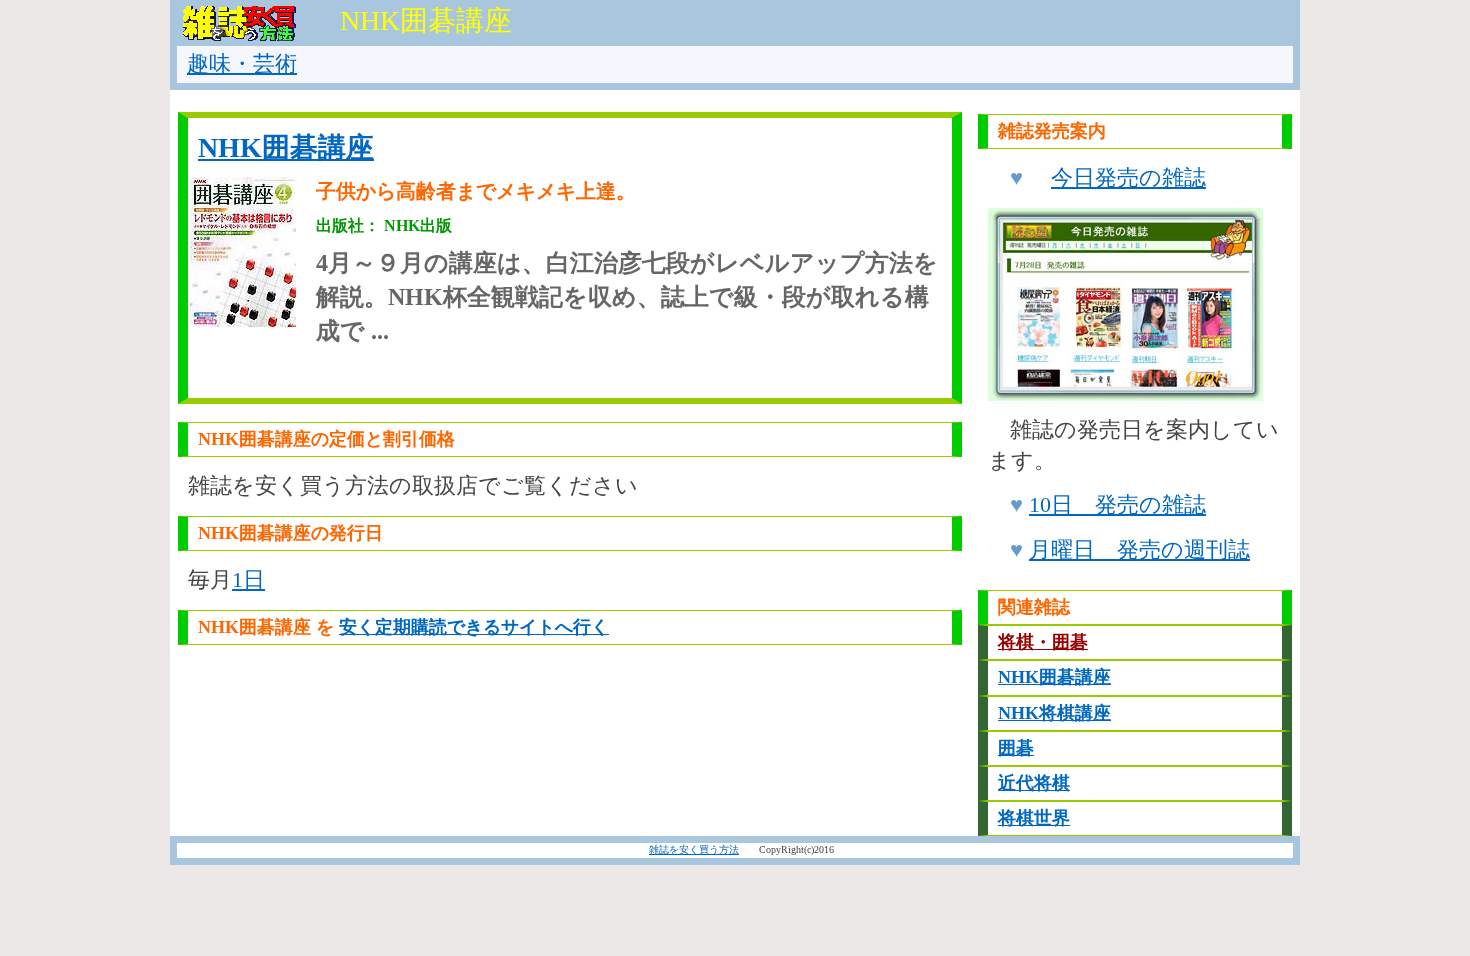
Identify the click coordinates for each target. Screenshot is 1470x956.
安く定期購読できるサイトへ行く (474, 627)
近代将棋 (1034, 783)
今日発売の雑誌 (1128, 177)
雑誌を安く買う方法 (694, 849)
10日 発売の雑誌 (1117, 504)
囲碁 (1016, 748)
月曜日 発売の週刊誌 (1139, 549)
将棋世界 (1034, 818)
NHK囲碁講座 (286, 147)
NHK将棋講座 (1054, 713)
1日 (248, 579)
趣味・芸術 (242, 63)
